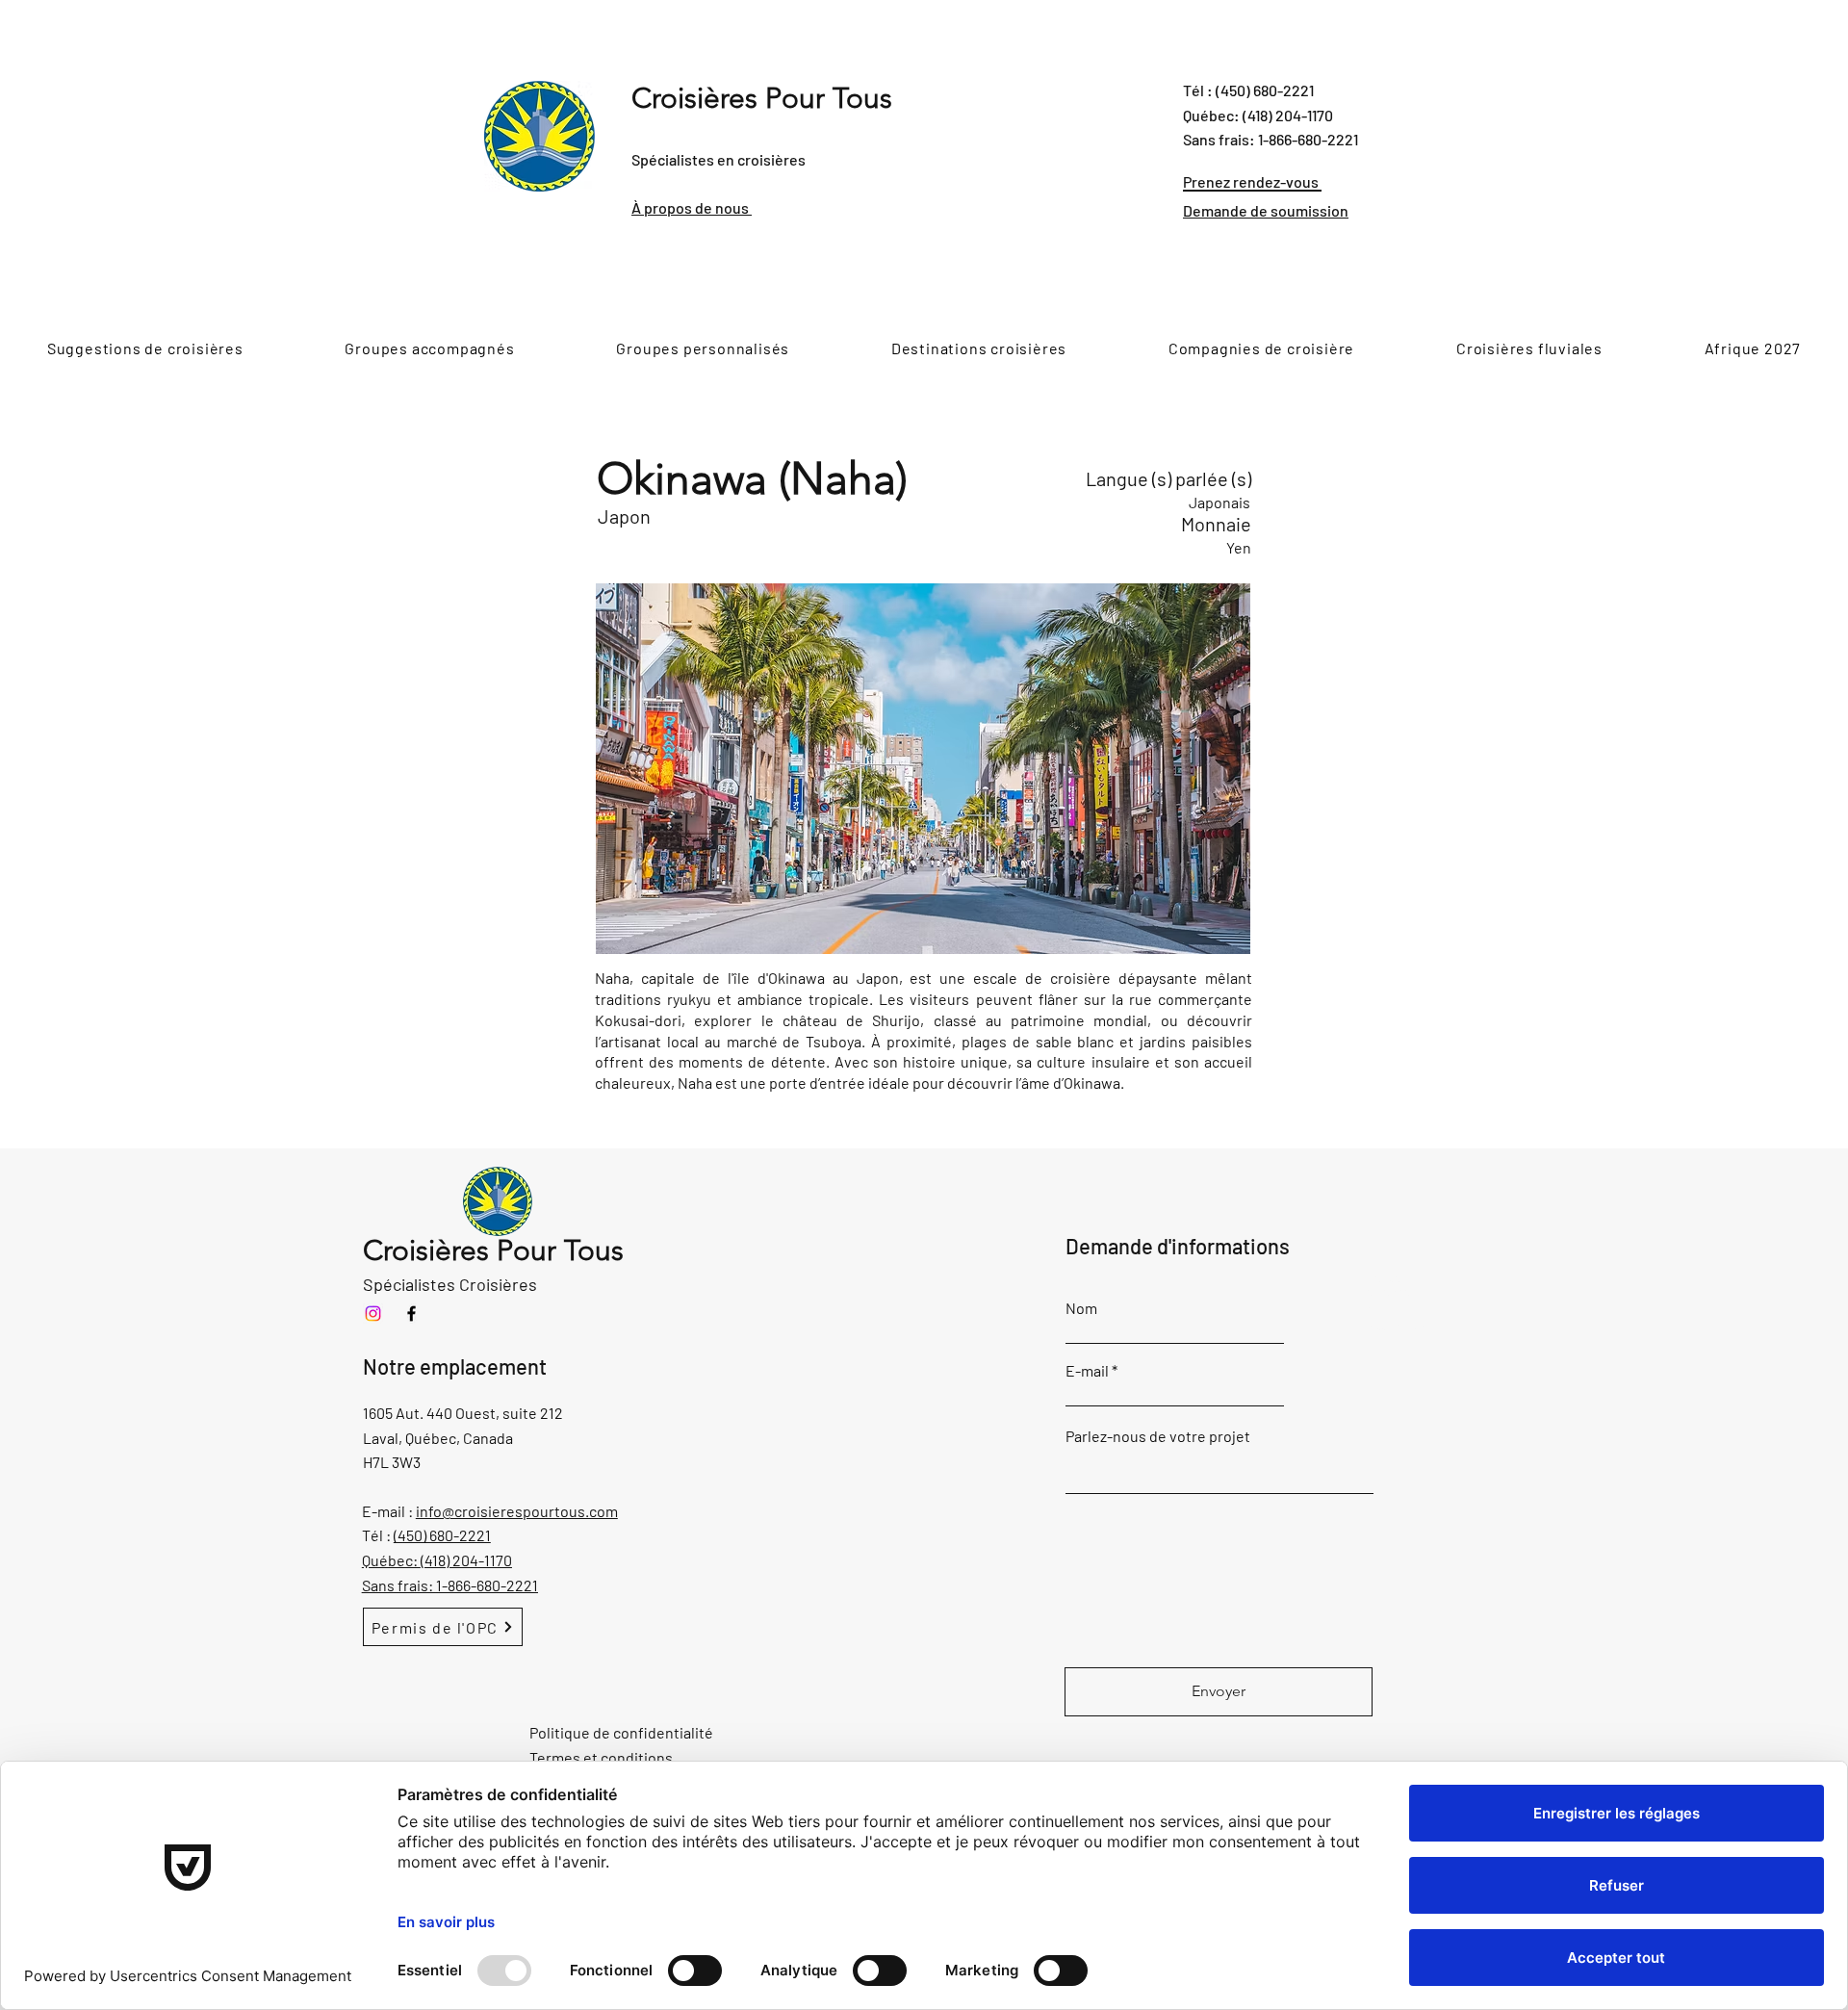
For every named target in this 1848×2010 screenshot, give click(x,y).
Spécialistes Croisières (450, 1284)
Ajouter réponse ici (1386, 1291)
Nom (1081, 1308)
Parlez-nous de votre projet (1158, 1436)
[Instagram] (373, 1314)
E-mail (1087, 1371)
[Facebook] (411, 1314)
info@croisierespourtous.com (517, 1511)
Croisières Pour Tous (762, 98)
